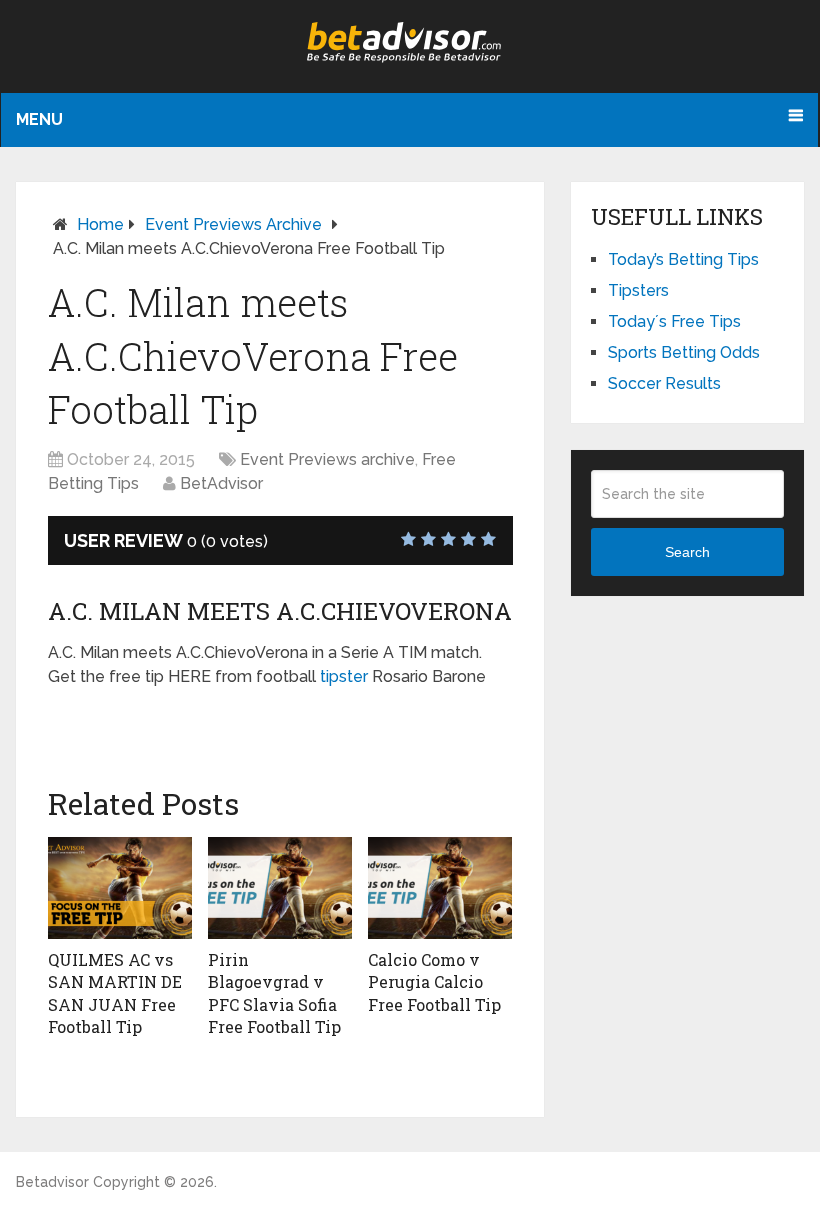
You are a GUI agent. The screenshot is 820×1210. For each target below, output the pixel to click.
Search (687, 552)
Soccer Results (664, 383)
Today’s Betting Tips (683, 259)
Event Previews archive (233, 224)
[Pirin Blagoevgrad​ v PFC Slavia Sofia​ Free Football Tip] (280, 888)
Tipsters (638, 290)
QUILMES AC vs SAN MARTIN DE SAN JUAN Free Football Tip (115, 993)
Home (100, 224)
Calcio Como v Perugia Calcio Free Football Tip (434, 982)
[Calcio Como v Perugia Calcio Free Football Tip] (440, 888)
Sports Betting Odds (684, 352)
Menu (39, 119)
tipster (344, 676)
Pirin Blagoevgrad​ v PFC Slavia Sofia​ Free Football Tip (274, 993)
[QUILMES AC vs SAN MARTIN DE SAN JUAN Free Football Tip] (120, 888)
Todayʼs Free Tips (674, 321)
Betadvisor (52, 1182)
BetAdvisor (221, 483)
